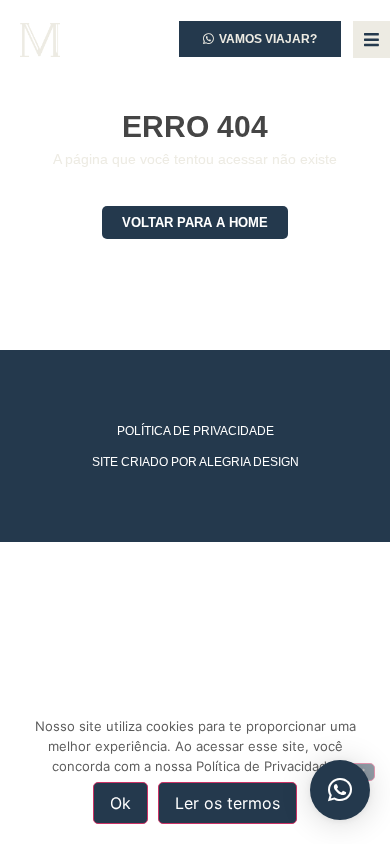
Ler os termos (227, 803)
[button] (340, 790)
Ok (120, 803)
